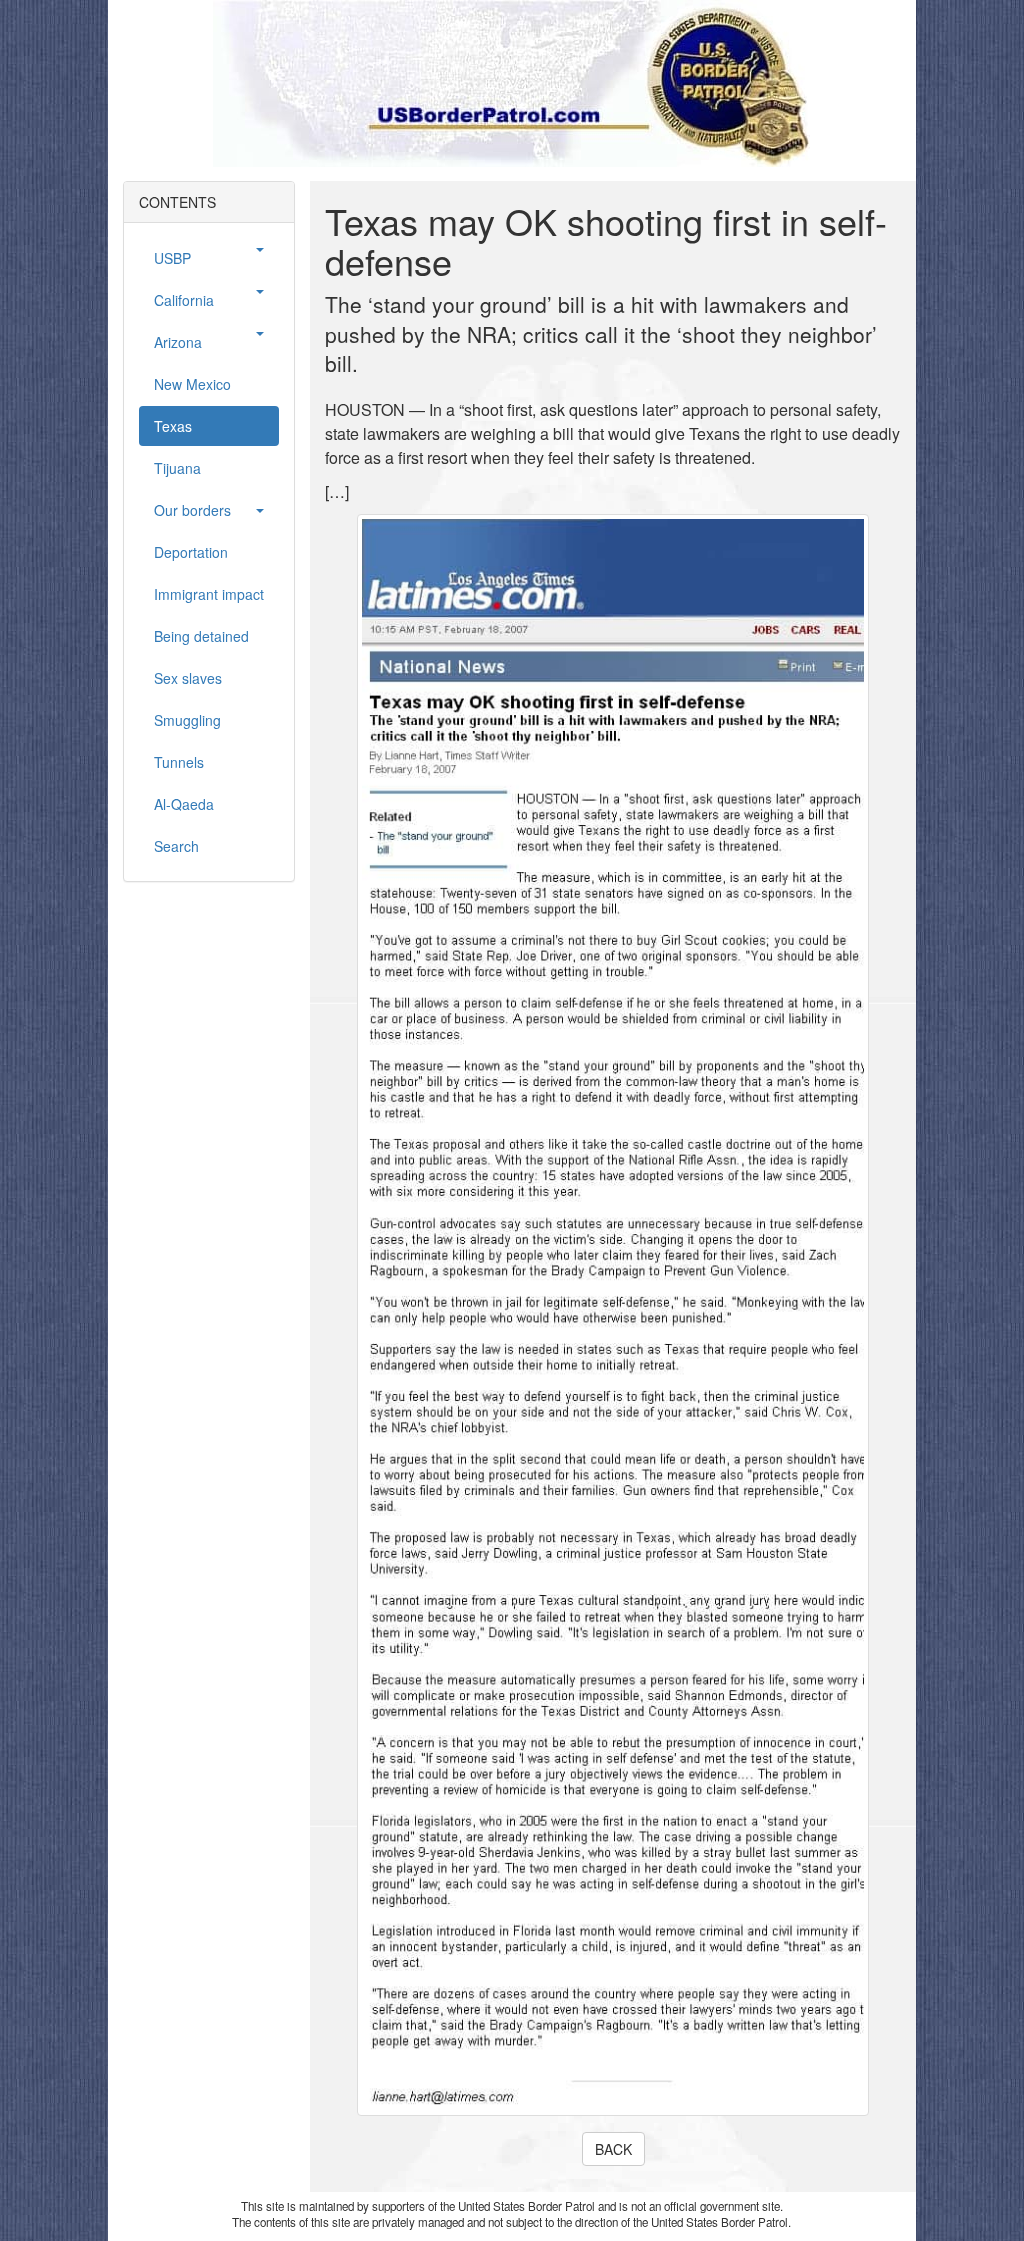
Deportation (191, 552)
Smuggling (187, 720)
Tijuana (177, 468)
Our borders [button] (192, 510)
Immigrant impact (209, 594)
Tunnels (179, 762)
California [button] (184, 300)
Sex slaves (188, 678)
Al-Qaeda (184, 804)
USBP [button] (172, 258)
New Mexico (192, 384)
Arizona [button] (178, 342)
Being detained (201, 636)
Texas (173, 426)
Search (176, 846)
